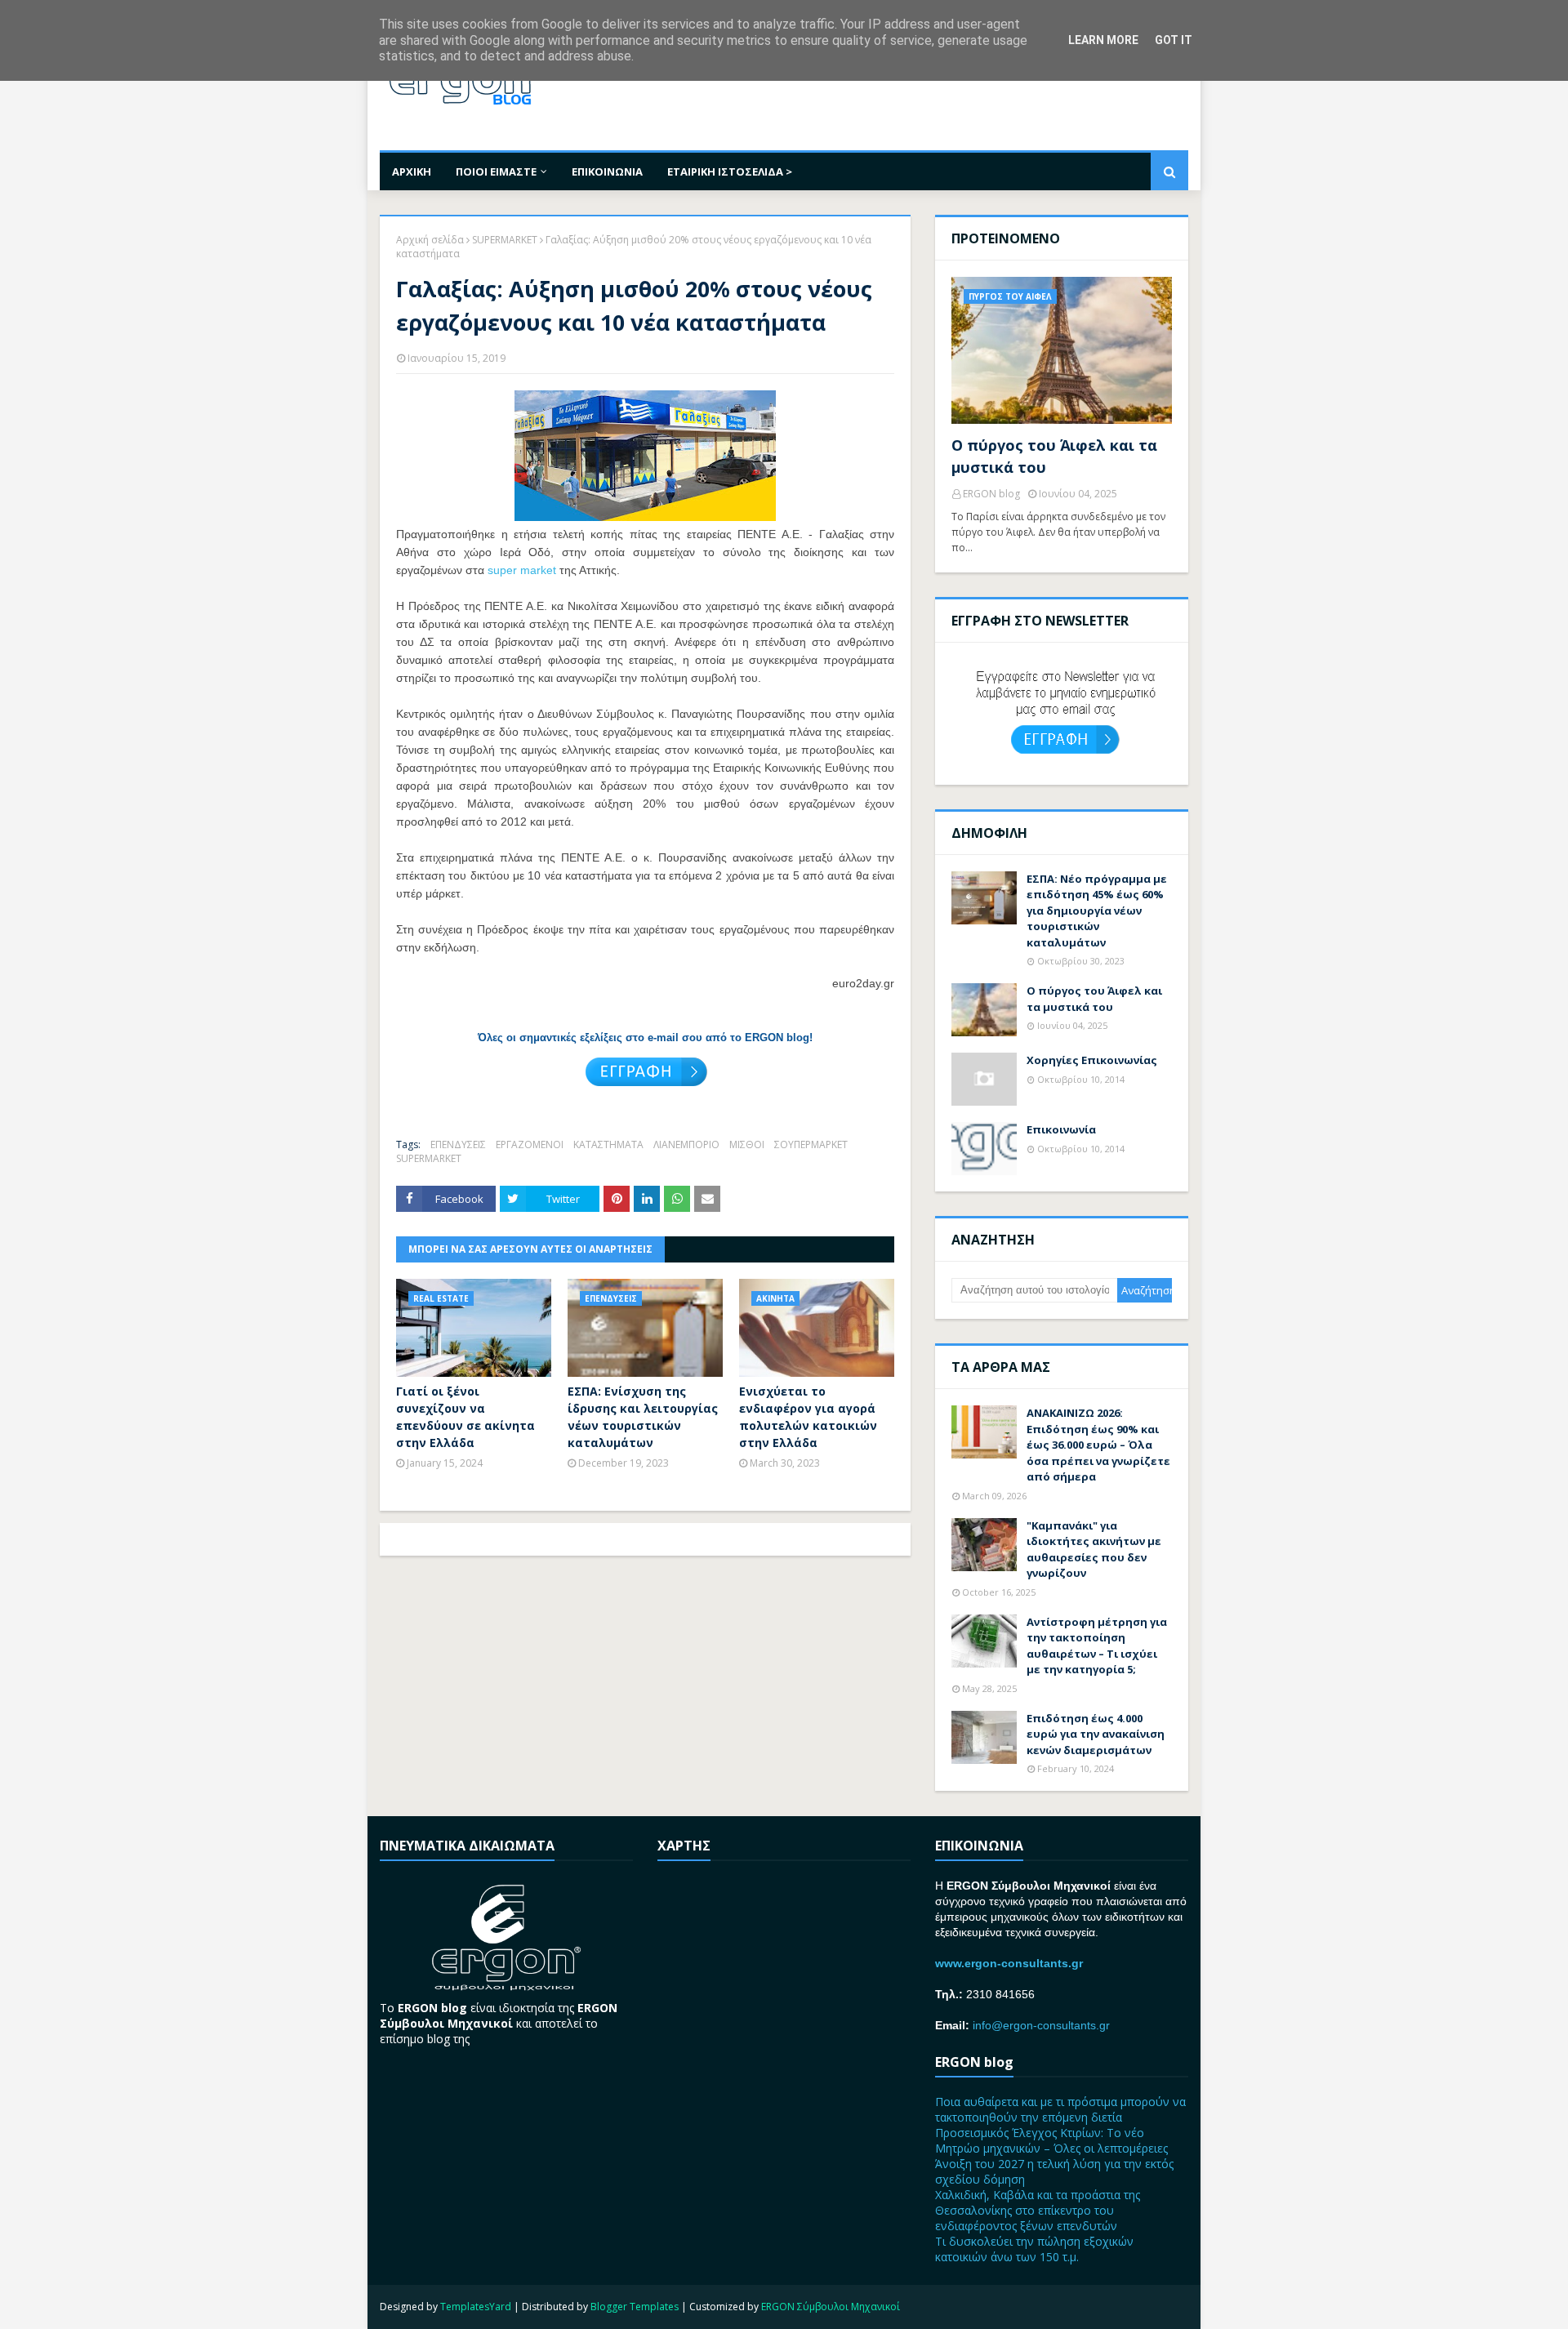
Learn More (1103, 40)
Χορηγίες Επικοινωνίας (1092, 1060)
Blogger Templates (635, 2307)
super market (522, 570)
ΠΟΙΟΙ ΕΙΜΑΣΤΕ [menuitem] (496, 171)
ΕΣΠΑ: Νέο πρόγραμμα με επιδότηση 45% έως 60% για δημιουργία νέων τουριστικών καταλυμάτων (1097, 911)
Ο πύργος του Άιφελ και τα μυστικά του (1054, 456)
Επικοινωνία (1061, 1129)
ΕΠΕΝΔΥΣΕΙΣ (458, 1144)
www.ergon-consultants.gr (1009, 1963)
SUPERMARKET (505, 240)
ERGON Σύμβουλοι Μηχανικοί (831, 2307)
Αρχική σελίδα (430, 240)
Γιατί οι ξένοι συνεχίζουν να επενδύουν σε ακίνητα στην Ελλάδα (465, 1417)
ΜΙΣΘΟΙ (747, 1144)
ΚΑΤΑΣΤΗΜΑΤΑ (608, 1144)
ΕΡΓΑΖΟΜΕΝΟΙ (530, 1144)
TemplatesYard (476, 2307)
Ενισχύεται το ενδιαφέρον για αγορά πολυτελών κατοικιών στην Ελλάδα (808, 1417)
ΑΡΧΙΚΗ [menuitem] (412, 171)
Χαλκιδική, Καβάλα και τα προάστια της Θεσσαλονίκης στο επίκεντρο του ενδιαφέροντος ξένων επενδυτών (1038, 2210)
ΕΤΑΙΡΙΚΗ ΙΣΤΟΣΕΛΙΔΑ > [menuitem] (730, 171)
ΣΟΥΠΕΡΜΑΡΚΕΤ (811, 1144)
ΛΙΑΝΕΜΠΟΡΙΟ (686, 1144)
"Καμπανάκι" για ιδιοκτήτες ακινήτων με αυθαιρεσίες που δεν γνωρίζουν (1094, 1550)
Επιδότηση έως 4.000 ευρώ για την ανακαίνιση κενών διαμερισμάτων (1096, 1734)
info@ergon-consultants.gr (1041, 2025)
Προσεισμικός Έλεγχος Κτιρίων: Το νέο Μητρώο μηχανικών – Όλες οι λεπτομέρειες (1051, 2140)
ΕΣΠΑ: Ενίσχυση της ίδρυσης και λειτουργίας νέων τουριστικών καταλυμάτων (643, 1417)
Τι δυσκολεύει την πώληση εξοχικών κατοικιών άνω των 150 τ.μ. (1034, 2249)
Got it (1174, 40)
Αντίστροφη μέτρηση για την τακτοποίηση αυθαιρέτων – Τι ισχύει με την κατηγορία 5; (1097, 1646)
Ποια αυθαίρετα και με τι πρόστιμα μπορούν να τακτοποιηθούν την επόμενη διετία (1060, 2109)
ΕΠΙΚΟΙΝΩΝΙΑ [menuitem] (607, 171)
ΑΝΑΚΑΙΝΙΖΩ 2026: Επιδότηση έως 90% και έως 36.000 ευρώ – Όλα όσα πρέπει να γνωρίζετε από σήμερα (1098, 1445)
